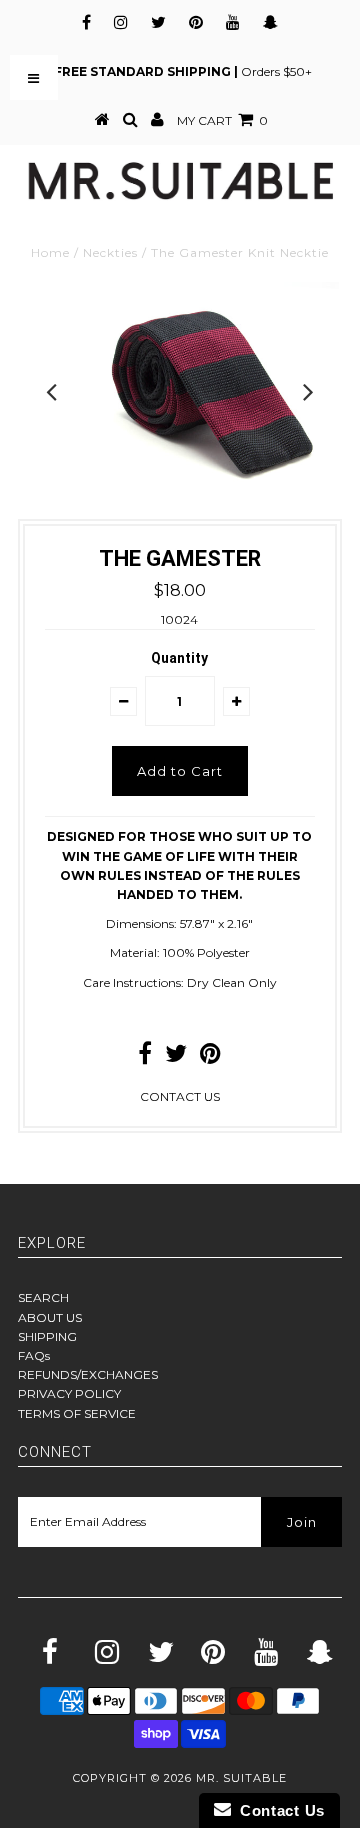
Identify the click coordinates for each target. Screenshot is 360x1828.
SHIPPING (47, 1336)
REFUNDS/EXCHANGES (88, 1374)
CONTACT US (180, 1096)
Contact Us (278, 1810)
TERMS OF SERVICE (77, 1413)
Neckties (110, 252)
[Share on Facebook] (145, 1057)
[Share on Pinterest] (210, 1057)
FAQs (34, 1355)
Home (50, 252)
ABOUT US (50, 1317)
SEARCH (43, 1297)
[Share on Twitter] (176, 1057)
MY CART (222, 120)
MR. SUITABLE (241, 1778)
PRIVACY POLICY (69, 1393)
